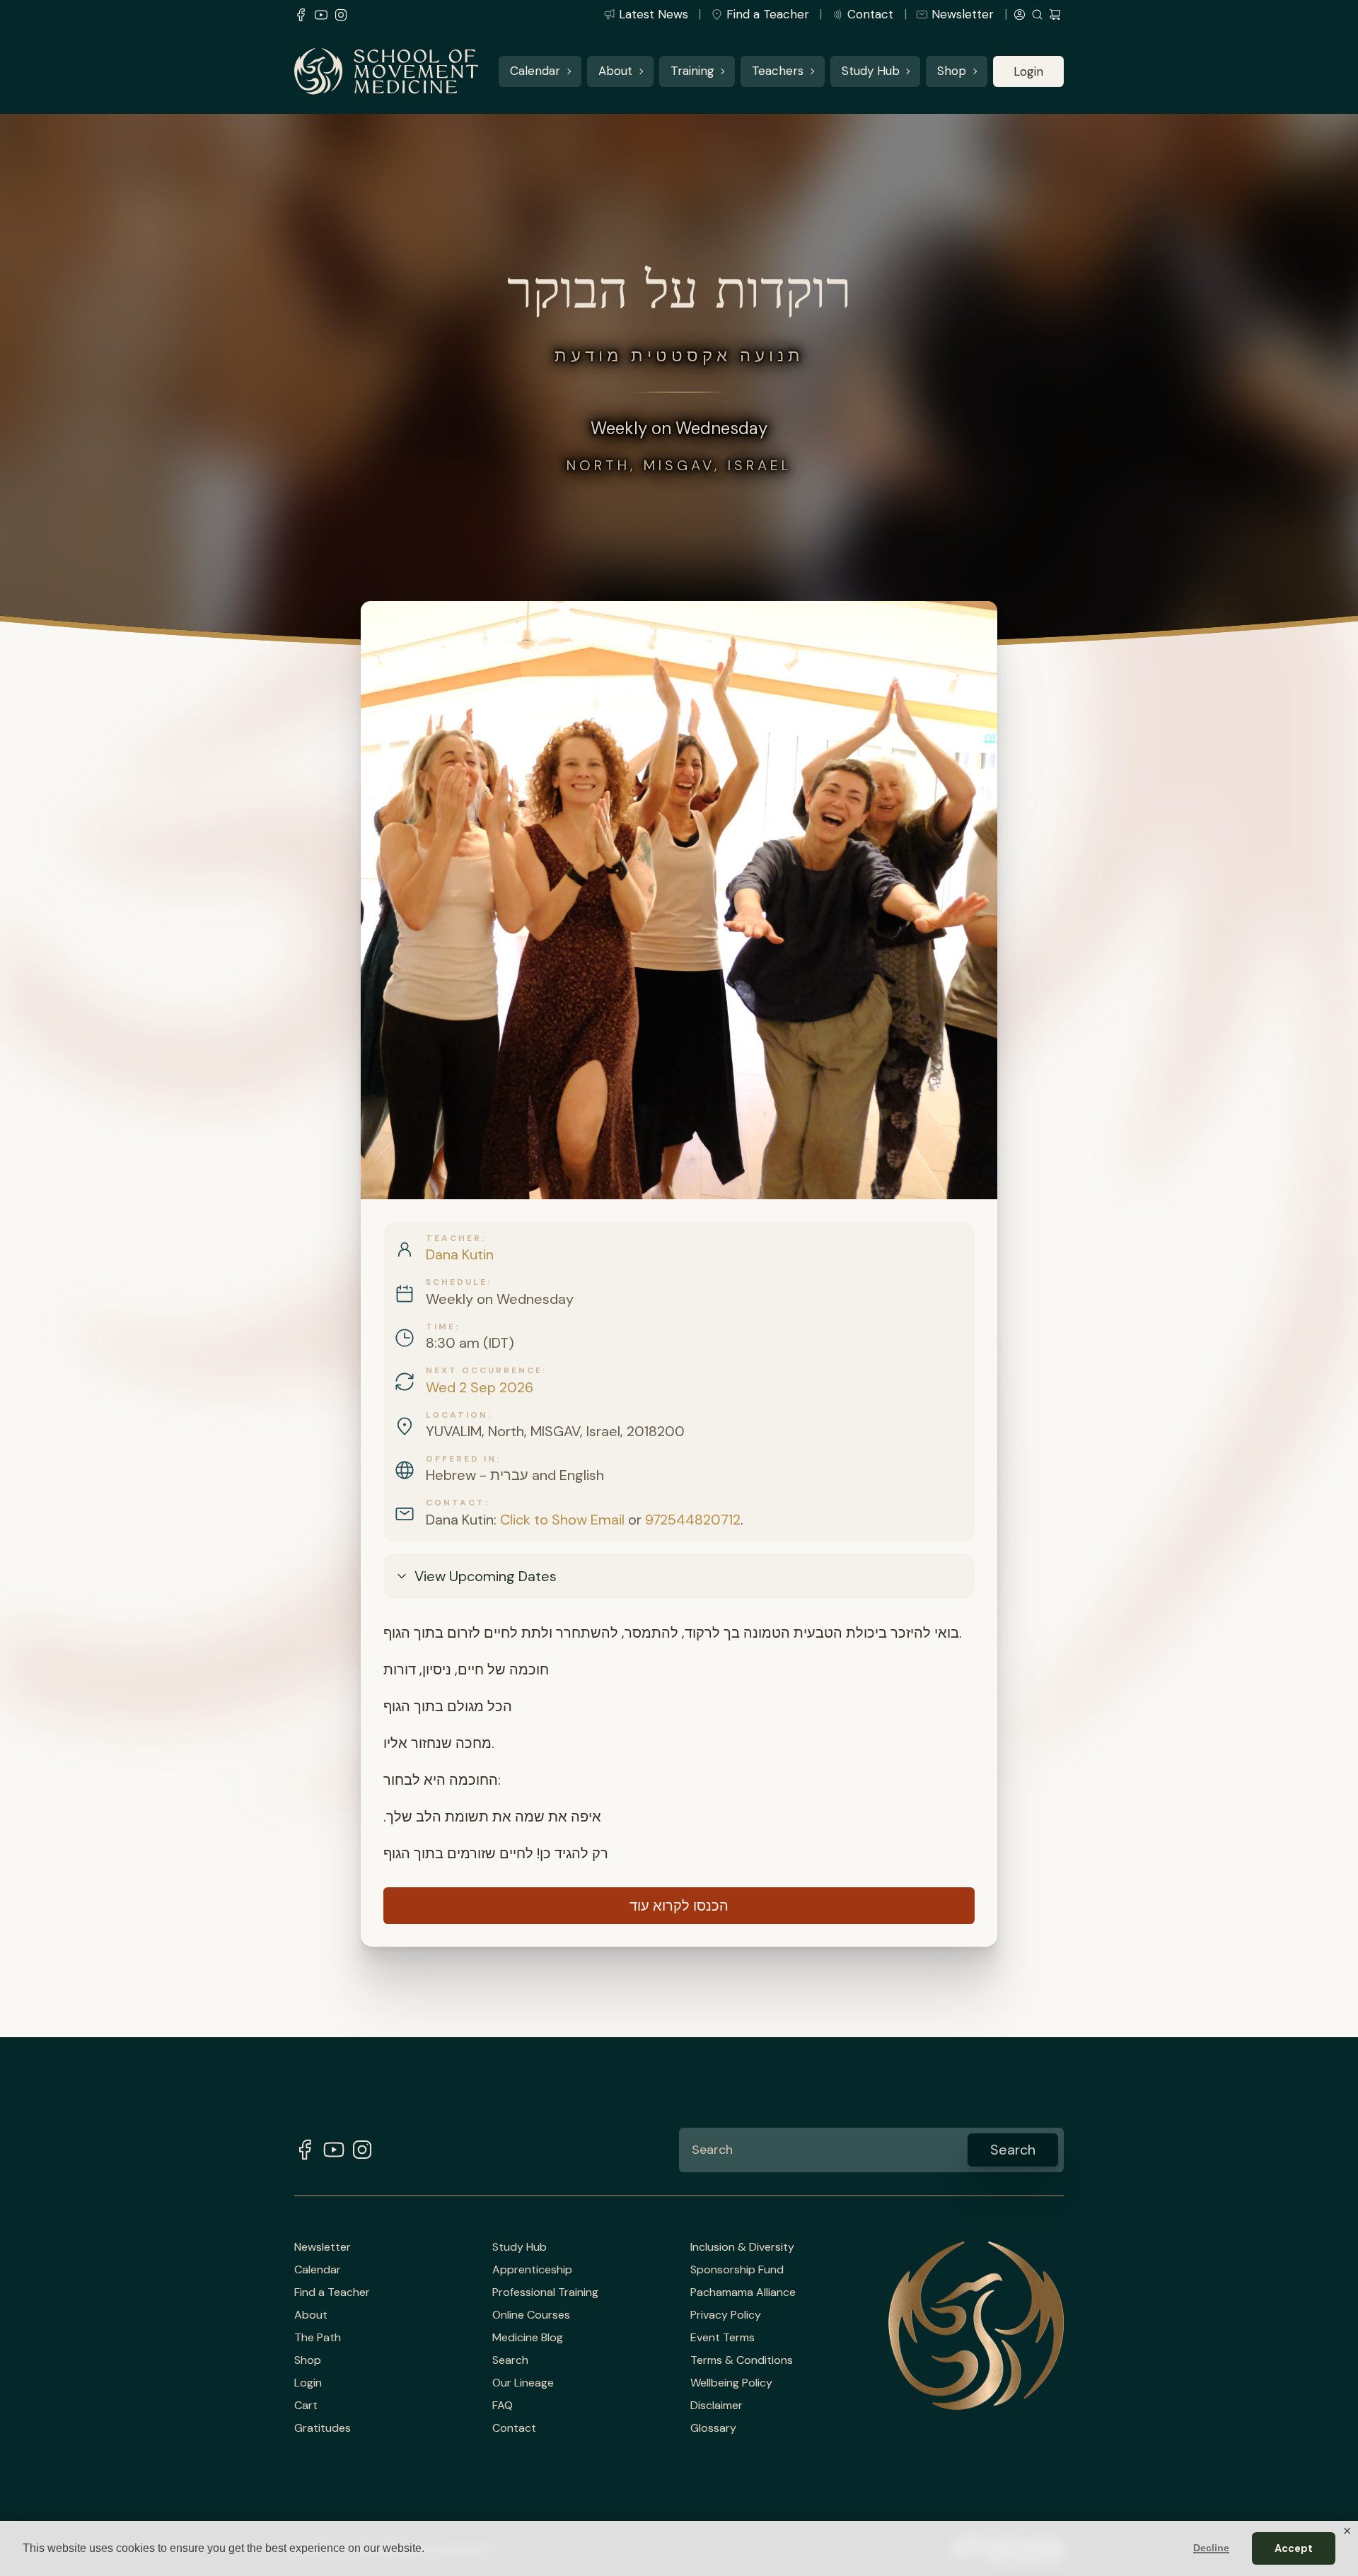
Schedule (457, 1282)
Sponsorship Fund (737, 2270)
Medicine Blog (528, 2338)
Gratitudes (323, 2428)
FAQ (503, 2406)
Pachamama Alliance (743, 2292)
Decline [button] (1211, 2548)
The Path (318, 2338)
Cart (306, 2406)
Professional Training (545, 2292)
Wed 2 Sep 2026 (480, 1387)
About (615, 71)
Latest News (654, 14)
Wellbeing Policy (731, 2383)
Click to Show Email (562, 1520)
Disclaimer (716, 2406)
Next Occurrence (484, 1370)
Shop (952, 71)
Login (1028, 71)
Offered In (461, 1459)
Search (510, 2360)
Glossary (713, 2428)
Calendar (535, 71)
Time (441, 1327)
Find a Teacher (768, 14)
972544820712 (693, 1520)
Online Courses (531, 2315)
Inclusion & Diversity (742, 2247)
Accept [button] (1294, 2548)
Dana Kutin (460, 1254)
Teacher (454, 1238)
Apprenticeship (532, 2270)
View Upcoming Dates (486, 1576)
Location (457, 1415)
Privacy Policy (726, 2315)
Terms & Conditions (742, 2360)
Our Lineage (523, 2383)
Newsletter (963, 14)
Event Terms (722, 2338)
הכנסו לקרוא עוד (679, 1906)
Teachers (778, 71)
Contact (870, 14)
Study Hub (871, 71)
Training (692, 71)
